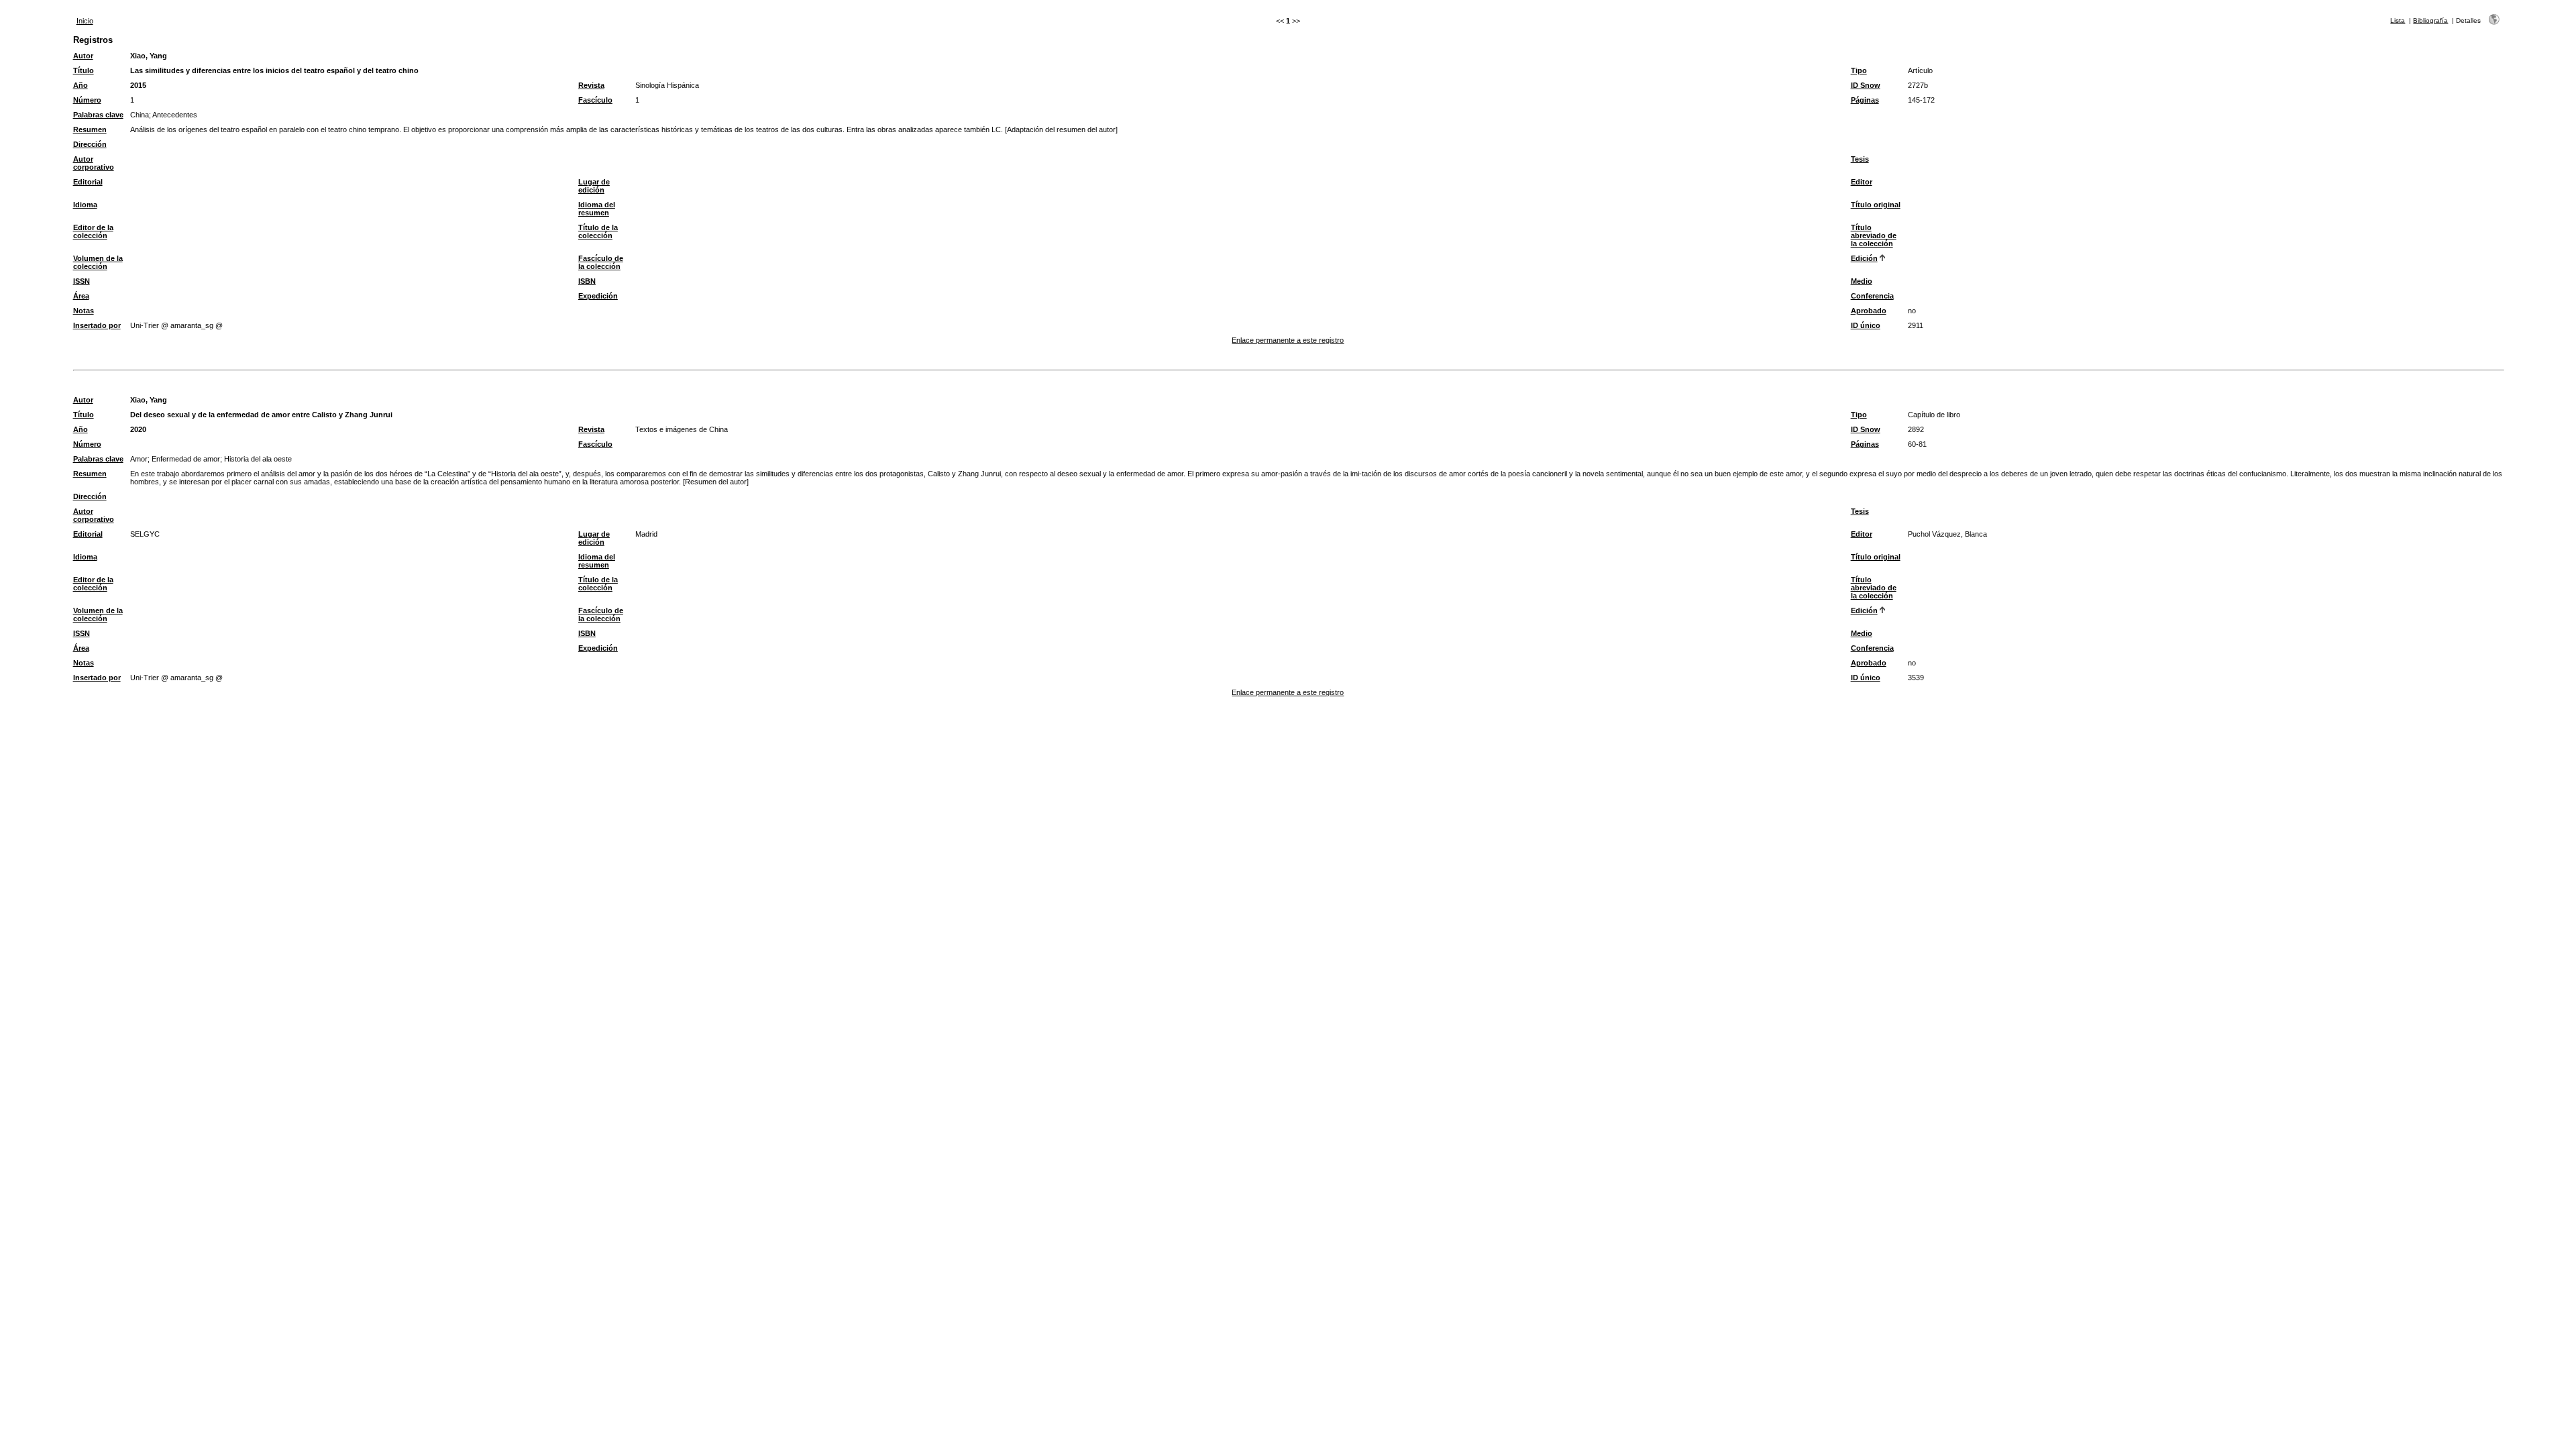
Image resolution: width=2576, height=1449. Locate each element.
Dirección (90, 144)
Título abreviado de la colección (1874, 235)
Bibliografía (2430, 20)
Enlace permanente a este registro (1288, 340)
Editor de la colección (93, 231)
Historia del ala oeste (258, 459)
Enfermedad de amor (186, 459)
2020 (138, 429)
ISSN (82, 281)
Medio (1862, 281)
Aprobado (1869, 311)
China (140, 115)
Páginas (1865, 100)
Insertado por (97, 325)
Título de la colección (598, 231)
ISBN (587, 281)
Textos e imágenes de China (682, 429)
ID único (1866, 325)
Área (81, 296)
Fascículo (595, 100)
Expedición (598, 296)
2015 (138, 85)
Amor (139, 459)
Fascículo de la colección (601, 262)
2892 (1916, 429)
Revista (591, 85)
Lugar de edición (594, 186)
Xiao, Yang (149, 56)
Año (80, 85)
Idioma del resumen (597, 209)
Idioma (85, 205)
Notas (84, 311)
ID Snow (1866, 85)
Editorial (88, 182)
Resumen (90, 129)
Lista (2398, 20)
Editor (1862, 182)
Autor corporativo (94, 163)
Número (87, 100)
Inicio (85, 21)
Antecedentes (175, 115)
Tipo (1859, 70)
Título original (1876, 205)
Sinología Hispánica (667, 85)
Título (84, 70)
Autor (83, 56)
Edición (1864, 258)
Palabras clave (98, 115)
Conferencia (1872, 296)
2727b (1918, 85)
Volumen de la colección (98, 262)
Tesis (1860, 159)
